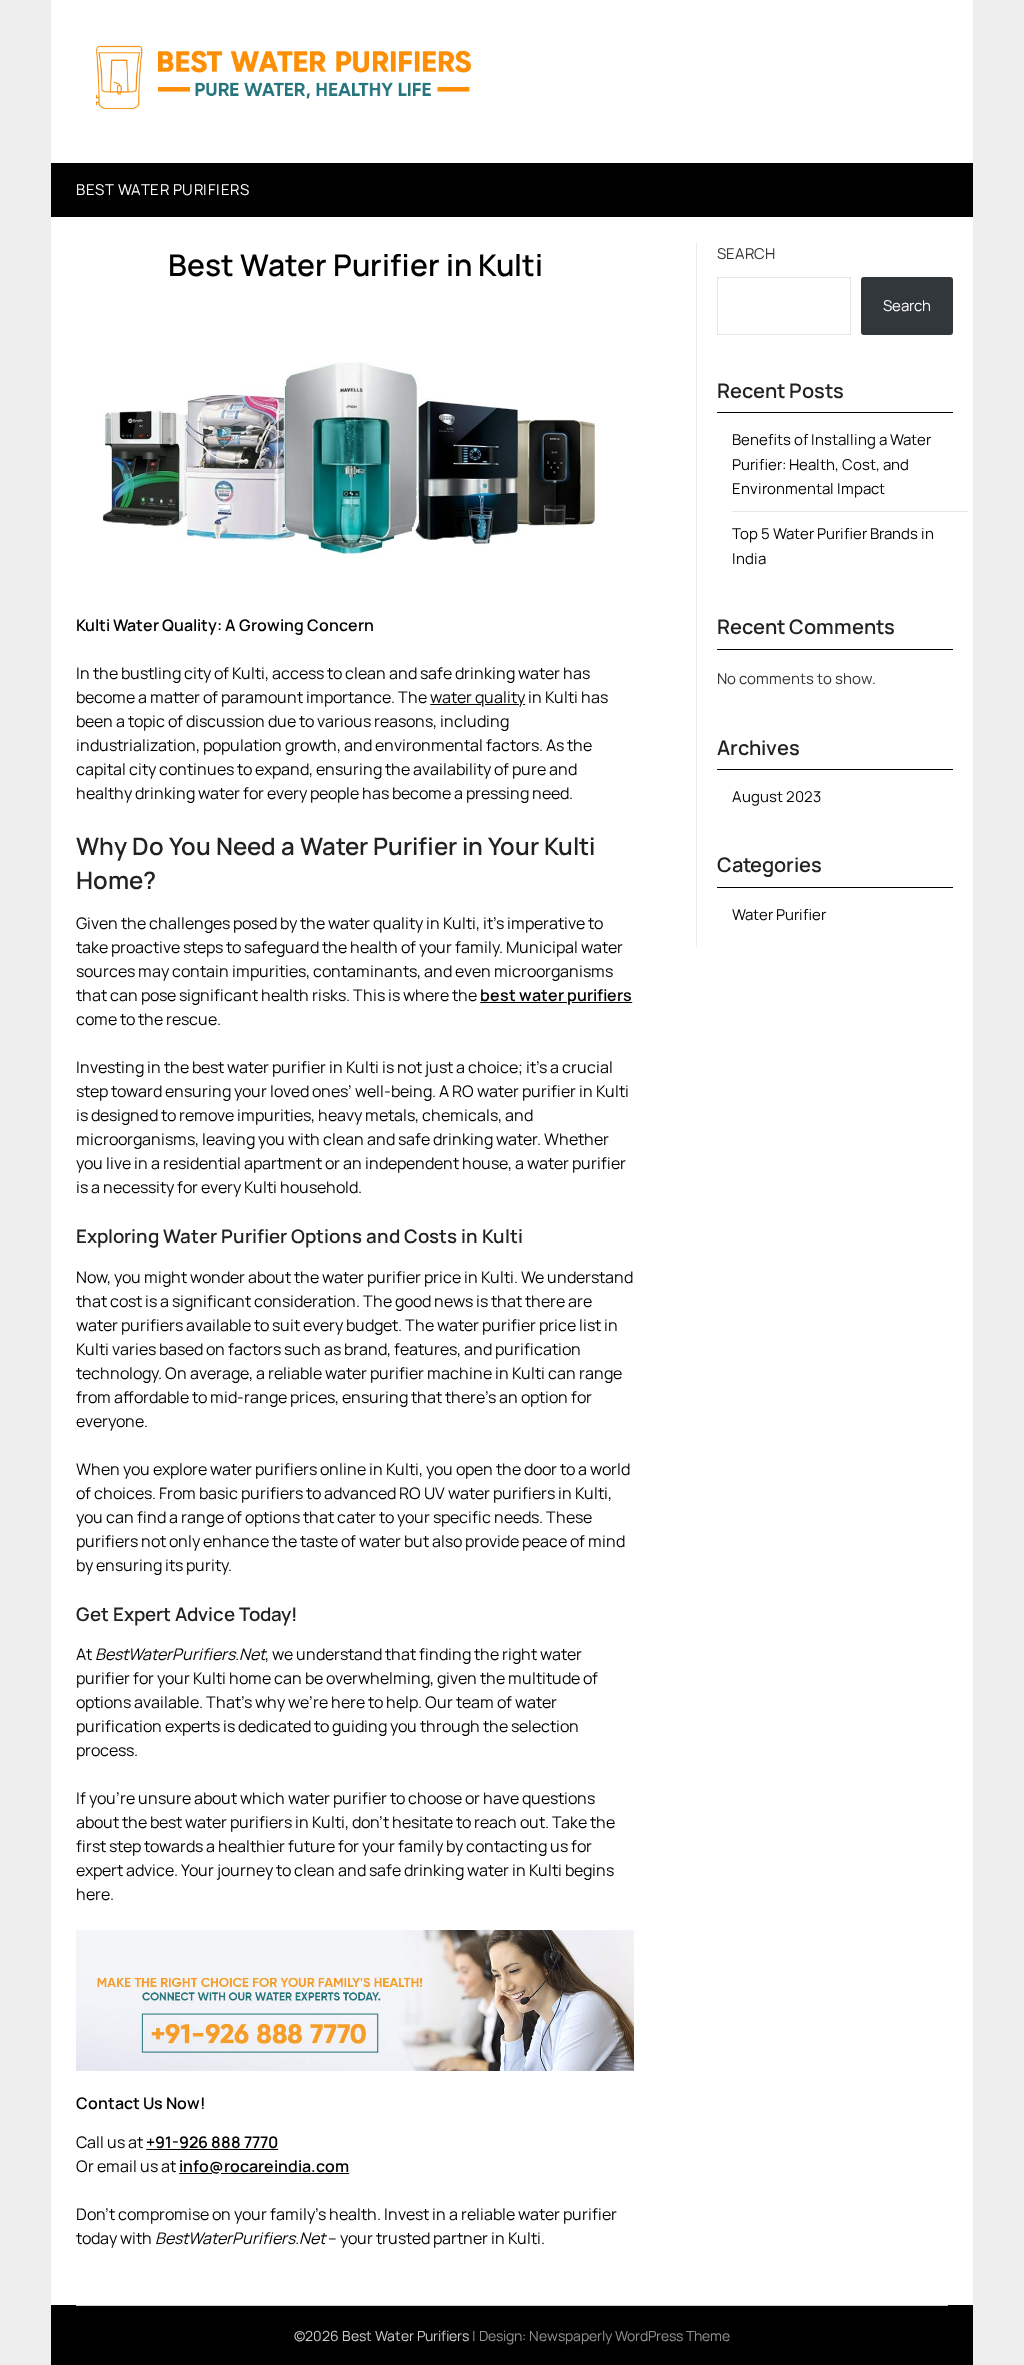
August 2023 (776, 796)
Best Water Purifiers (162, 189)
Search (746, 253)
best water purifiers (556, 995)
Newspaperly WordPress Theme (629, 2335)
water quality (477, 697)
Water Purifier (779, 914)
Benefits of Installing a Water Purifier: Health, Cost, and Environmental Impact (831, 464)
